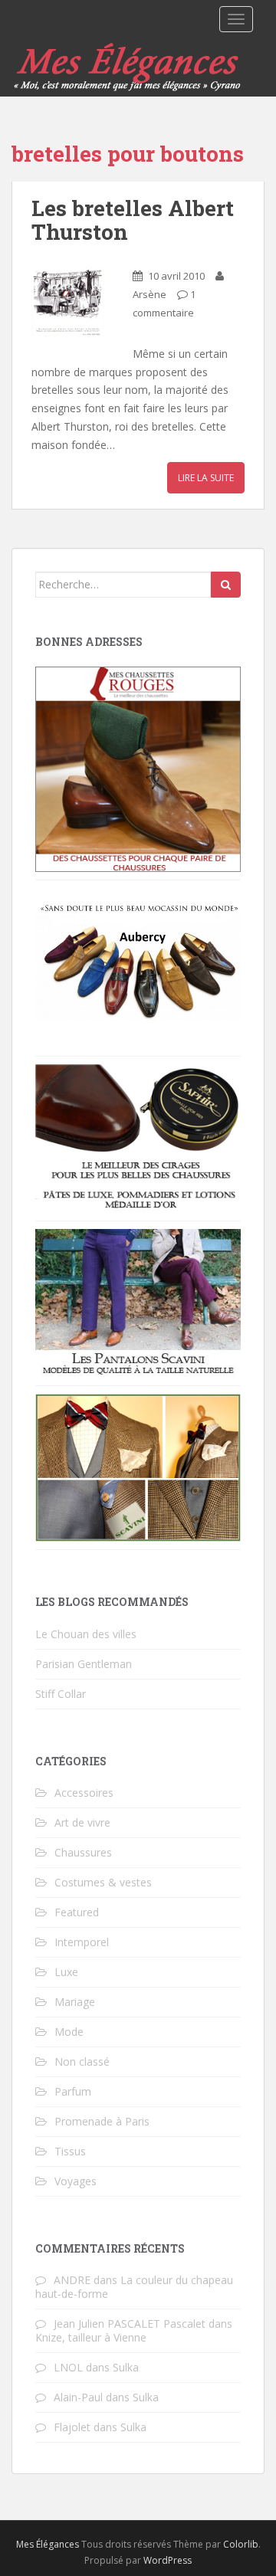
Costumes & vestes (103, 1882)
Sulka (126, 2367)
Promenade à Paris (102, 2121)
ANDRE (72, 2280)
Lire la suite (206, 478)
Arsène (149, 294)
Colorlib (241, 2544)
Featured (77, 1912)
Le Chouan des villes (86, 1634)
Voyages (76, 2181)
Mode (69, 2032)
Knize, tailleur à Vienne (91, 2337)
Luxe (66, 1972)
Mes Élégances (48, 2544)
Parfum (73, 2091)
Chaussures (83, 1852)
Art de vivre (82, 1822)
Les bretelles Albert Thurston (133, 220)
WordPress (168, 2560)
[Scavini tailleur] (138, 1467)
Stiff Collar (61, 1694)
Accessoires (84, 1793)
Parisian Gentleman (84, 1664)
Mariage (75, 2002)
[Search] (226, 585)
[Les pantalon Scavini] (138, 1302)
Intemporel (82, 1942)
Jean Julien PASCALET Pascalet (130, 2324)
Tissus (70, 2151)
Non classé (82, 2061)
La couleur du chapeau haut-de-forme (134, 2287)
